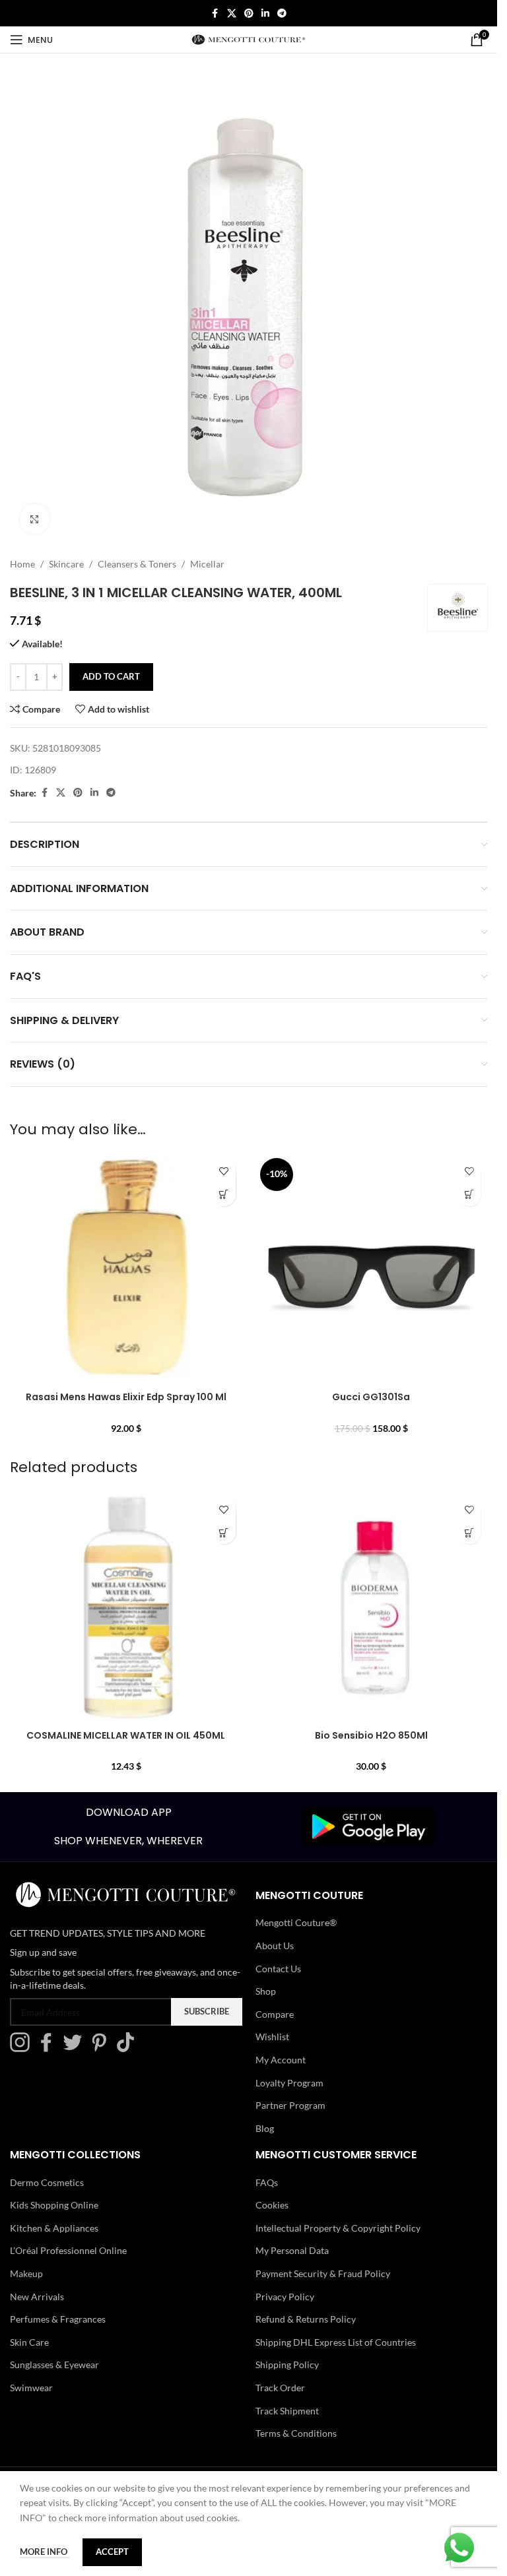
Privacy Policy (285, 2297)
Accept (112, 2552)
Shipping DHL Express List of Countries (336, 2342)
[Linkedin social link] (265, 14)
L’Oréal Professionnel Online (68, 2250)
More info (45, 2552)
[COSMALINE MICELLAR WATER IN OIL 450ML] (126, 1607)
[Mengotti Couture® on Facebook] (50, 2048)
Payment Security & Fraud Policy (323, 2273)
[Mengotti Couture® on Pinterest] (102, 2048)
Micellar (207, 564)
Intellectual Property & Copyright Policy (338, 2228)
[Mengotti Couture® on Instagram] (23, 2048)
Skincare (66, 564)
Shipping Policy (287, 2365)
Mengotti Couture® (296, 1922)
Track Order (280, 2388)
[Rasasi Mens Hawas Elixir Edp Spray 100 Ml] (126, 1270)
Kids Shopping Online (54, 2205)
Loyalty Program (289, 2083)
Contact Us (278, 1969)
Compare (275, 2014)
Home (22, 564)
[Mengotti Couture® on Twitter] (76, 2048)
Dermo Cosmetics (47, 2182)
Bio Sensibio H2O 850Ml (371, 1735)
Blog (265, 2128)
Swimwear (31, 2388)
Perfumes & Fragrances (58, 2319)
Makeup (26, 2273)
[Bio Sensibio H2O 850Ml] (372, 1607)
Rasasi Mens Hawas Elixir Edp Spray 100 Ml (126, 1397)
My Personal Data (292, 2250)
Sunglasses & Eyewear (54, 2365)
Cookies (272, 2205)
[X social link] (232, 14)
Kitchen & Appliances (54, 2228)
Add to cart (111, 676)
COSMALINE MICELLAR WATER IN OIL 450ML (126, 1735)
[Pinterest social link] (249, 14)
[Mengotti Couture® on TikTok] (129, 2048)
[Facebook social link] (215, 14)
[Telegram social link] (282, 14)
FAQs (267, 2182)
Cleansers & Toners (137, 564)
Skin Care (29, 2342)
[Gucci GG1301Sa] (372, 1270)
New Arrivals (37, 2297)
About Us (275, 1946)
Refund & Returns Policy (306, 2319)
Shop (266, 1991)
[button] (224, 1195)
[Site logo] (249, 39)
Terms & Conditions (296, 2433)
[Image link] (368, 1825)
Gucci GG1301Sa (371, 1397)
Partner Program (290, 2105)
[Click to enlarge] (35, 519)
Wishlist (272, 2037)
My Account (281, 2060)
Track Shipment (287, 2411)
